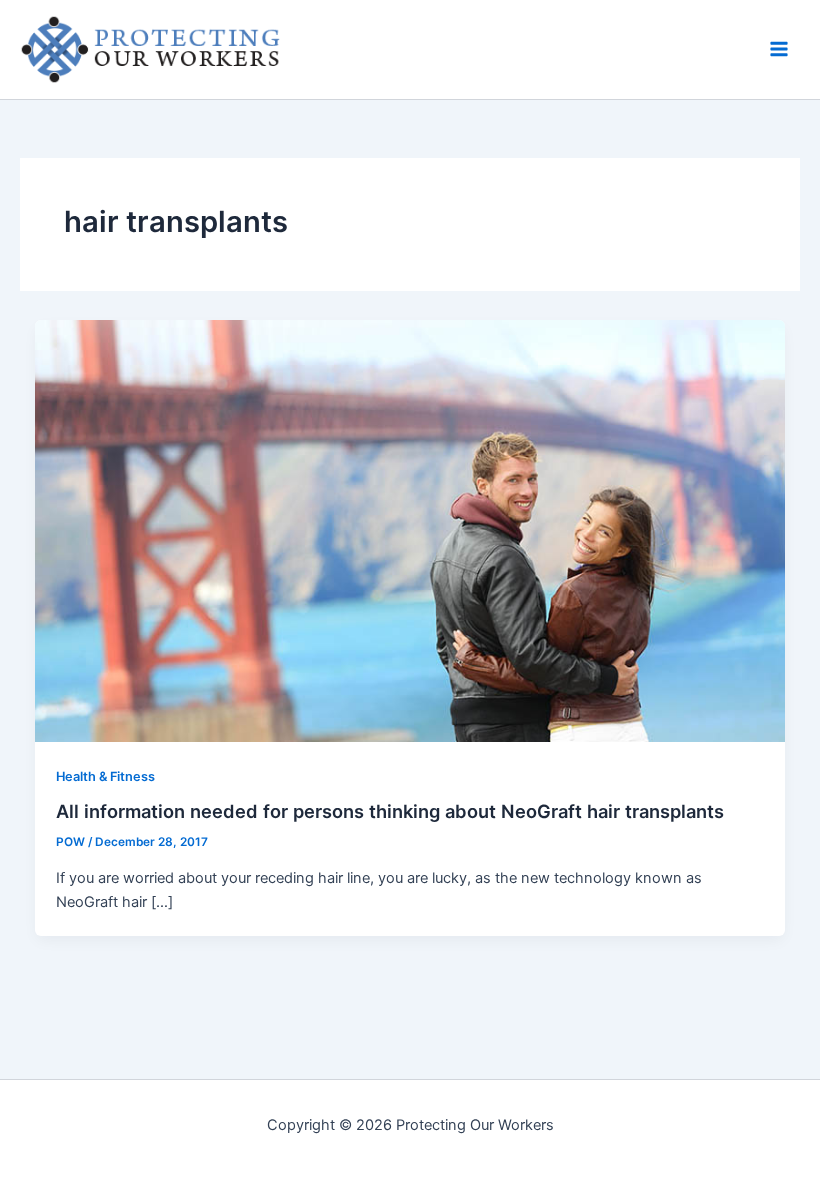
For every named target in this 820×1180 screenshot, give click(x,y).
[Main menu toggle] (779, 49)
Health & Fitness (105, 776)
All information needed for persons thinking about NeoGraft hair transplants (390, 811)
